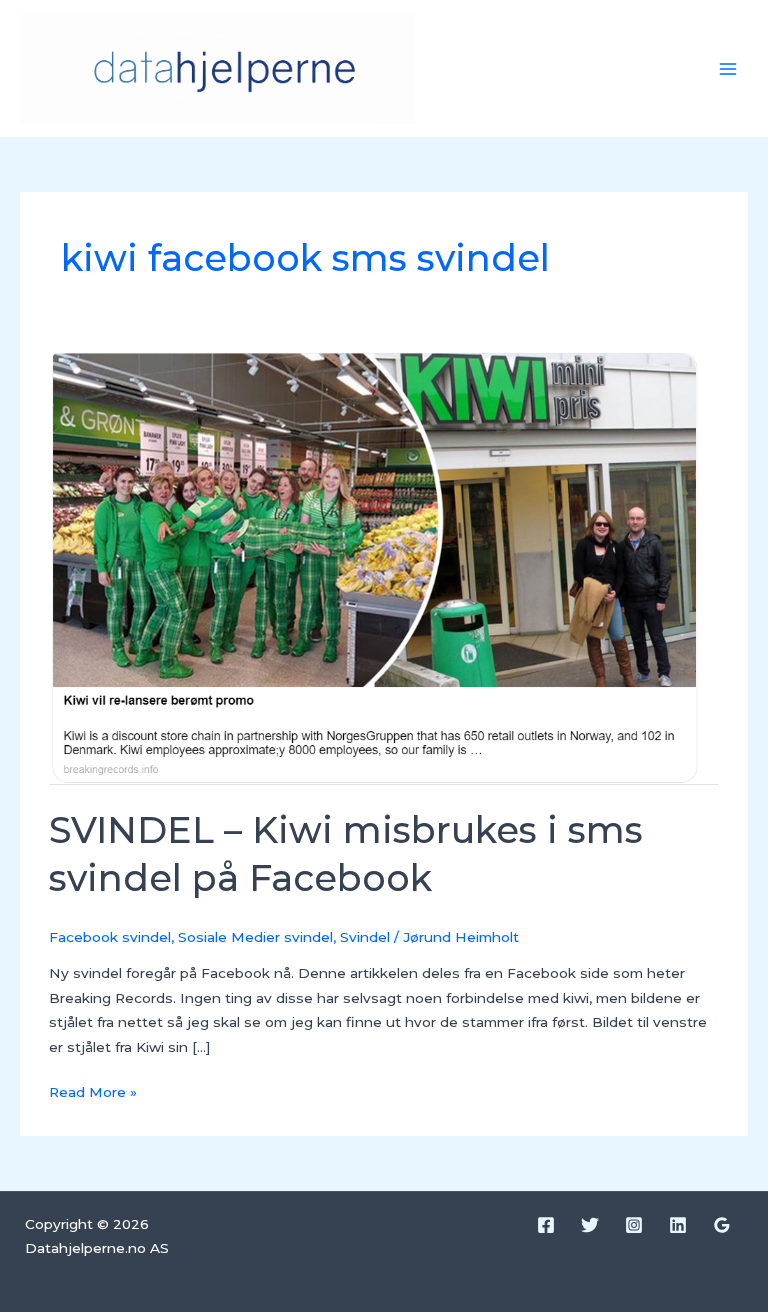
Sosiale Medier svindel (255, 937)
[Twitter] (590, 1225)
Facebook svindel (110, 937)
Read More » (93, 1090)
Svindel (365, 937)
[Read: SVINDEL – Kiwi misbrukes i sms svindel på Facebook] (383, 567)
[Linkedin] (678, 1225)
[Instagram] (634, 1225)
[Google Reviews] (722, 1225)
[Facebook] (546, 1225)
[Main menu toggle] (728, 68)
